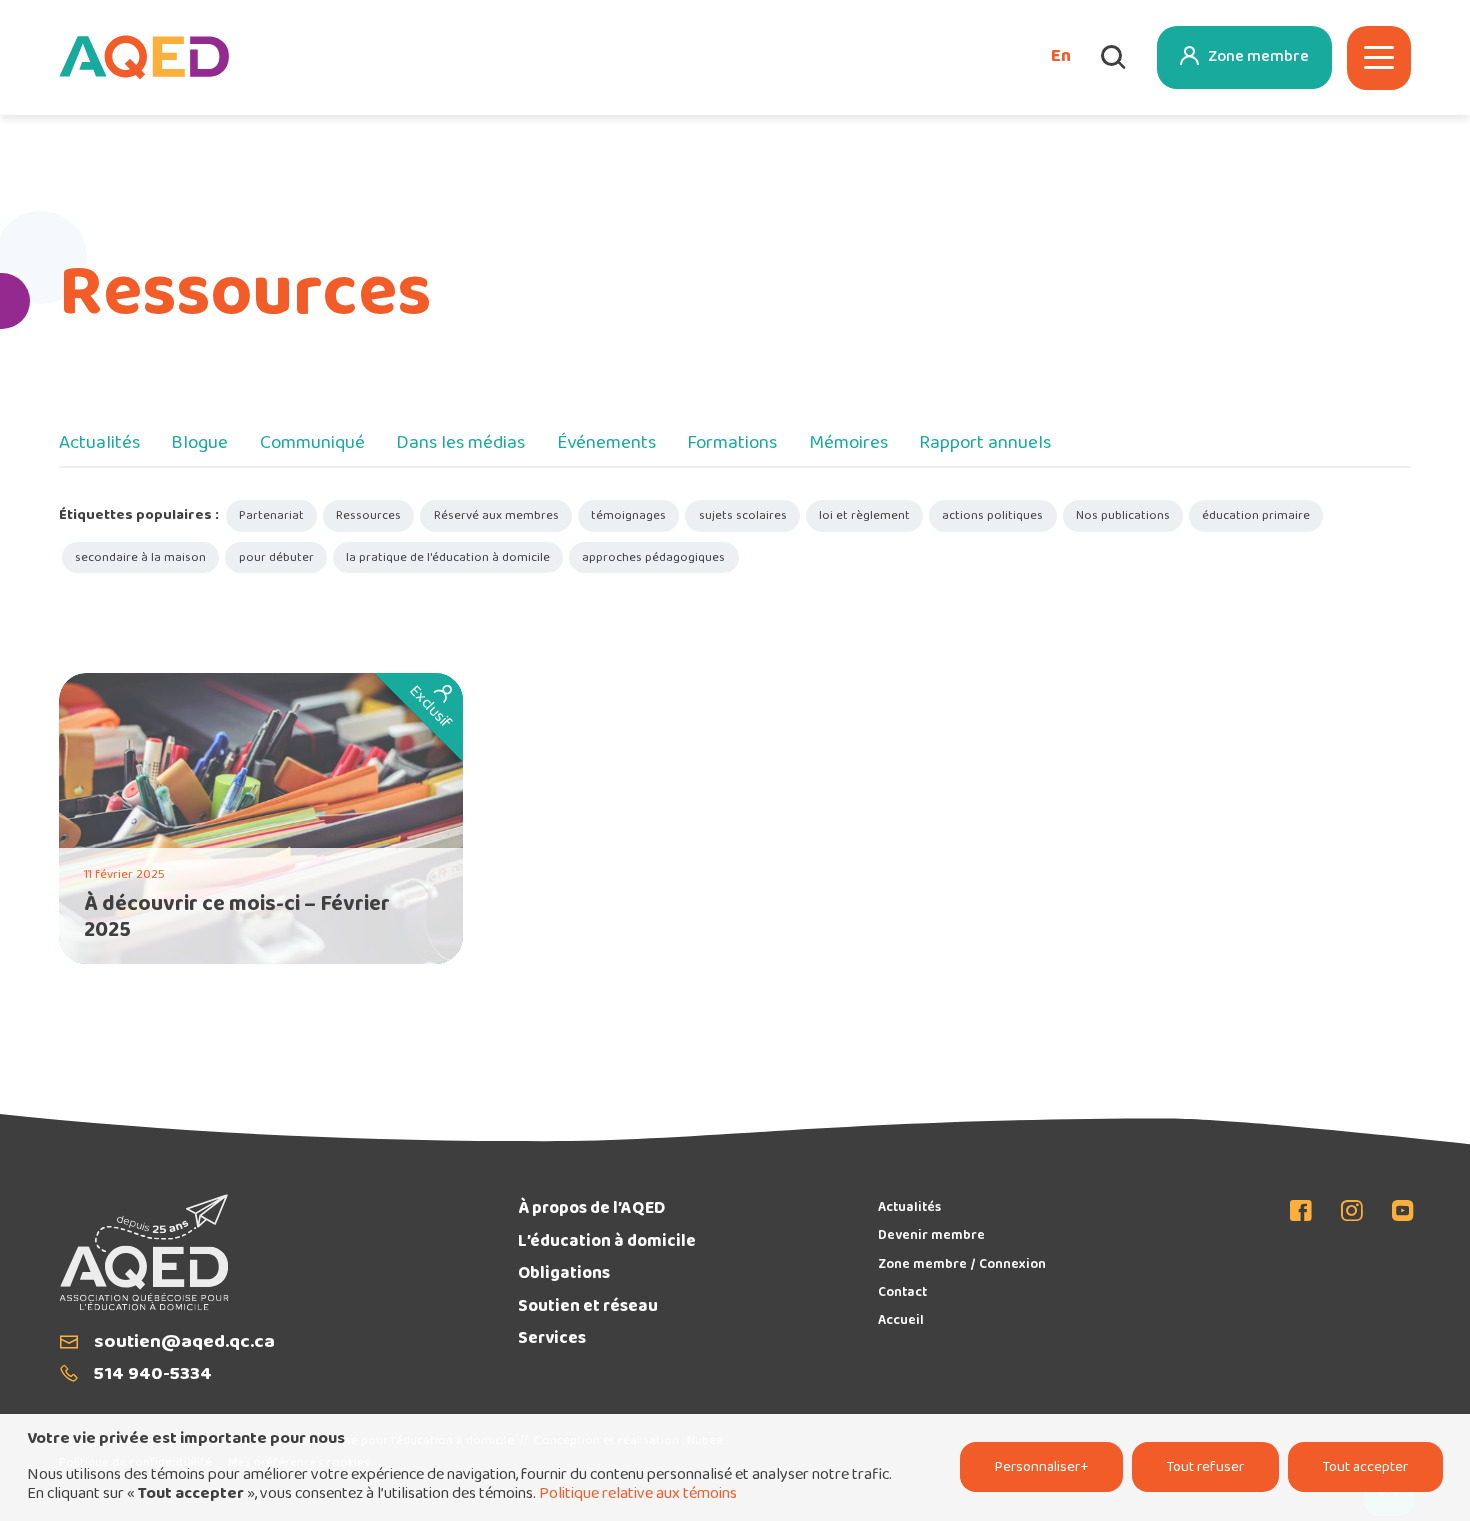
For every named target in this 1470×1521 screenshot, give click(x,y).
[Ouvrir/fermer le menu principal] (1379, 58)
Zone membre (1258, 57)
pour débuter (276, 558)
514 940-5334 (153, 1375)
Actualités (99, 444)
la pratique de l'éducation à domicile (448, 558)
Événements (606, 444)
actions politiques (992, 516)
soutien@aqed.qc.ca (184, 1343)
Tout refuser (1205, 1467)
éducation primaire (1256, 516)
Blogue (199, 444)
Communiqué (312, 444)
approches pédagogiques (653, 558)
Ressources (368, 516)
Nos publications (1123, 516)
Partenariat (271, 516)
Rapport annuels (985, 444)
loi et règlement (864, 516)
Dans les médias (460, 444)
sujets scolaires (743, 516)
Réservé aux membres (496, 516)
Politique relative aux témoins (638, 1494)
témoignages (628, 516)
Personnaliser (1041, 1467)
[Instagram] (1352, 1212)
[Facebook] (1308, 1212)
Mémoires (848, 444)
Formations (732, 444)
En (1061, 58)
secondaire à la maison (140, 558)
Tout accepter (1365, 1467)
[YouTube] (1396, 1212)
